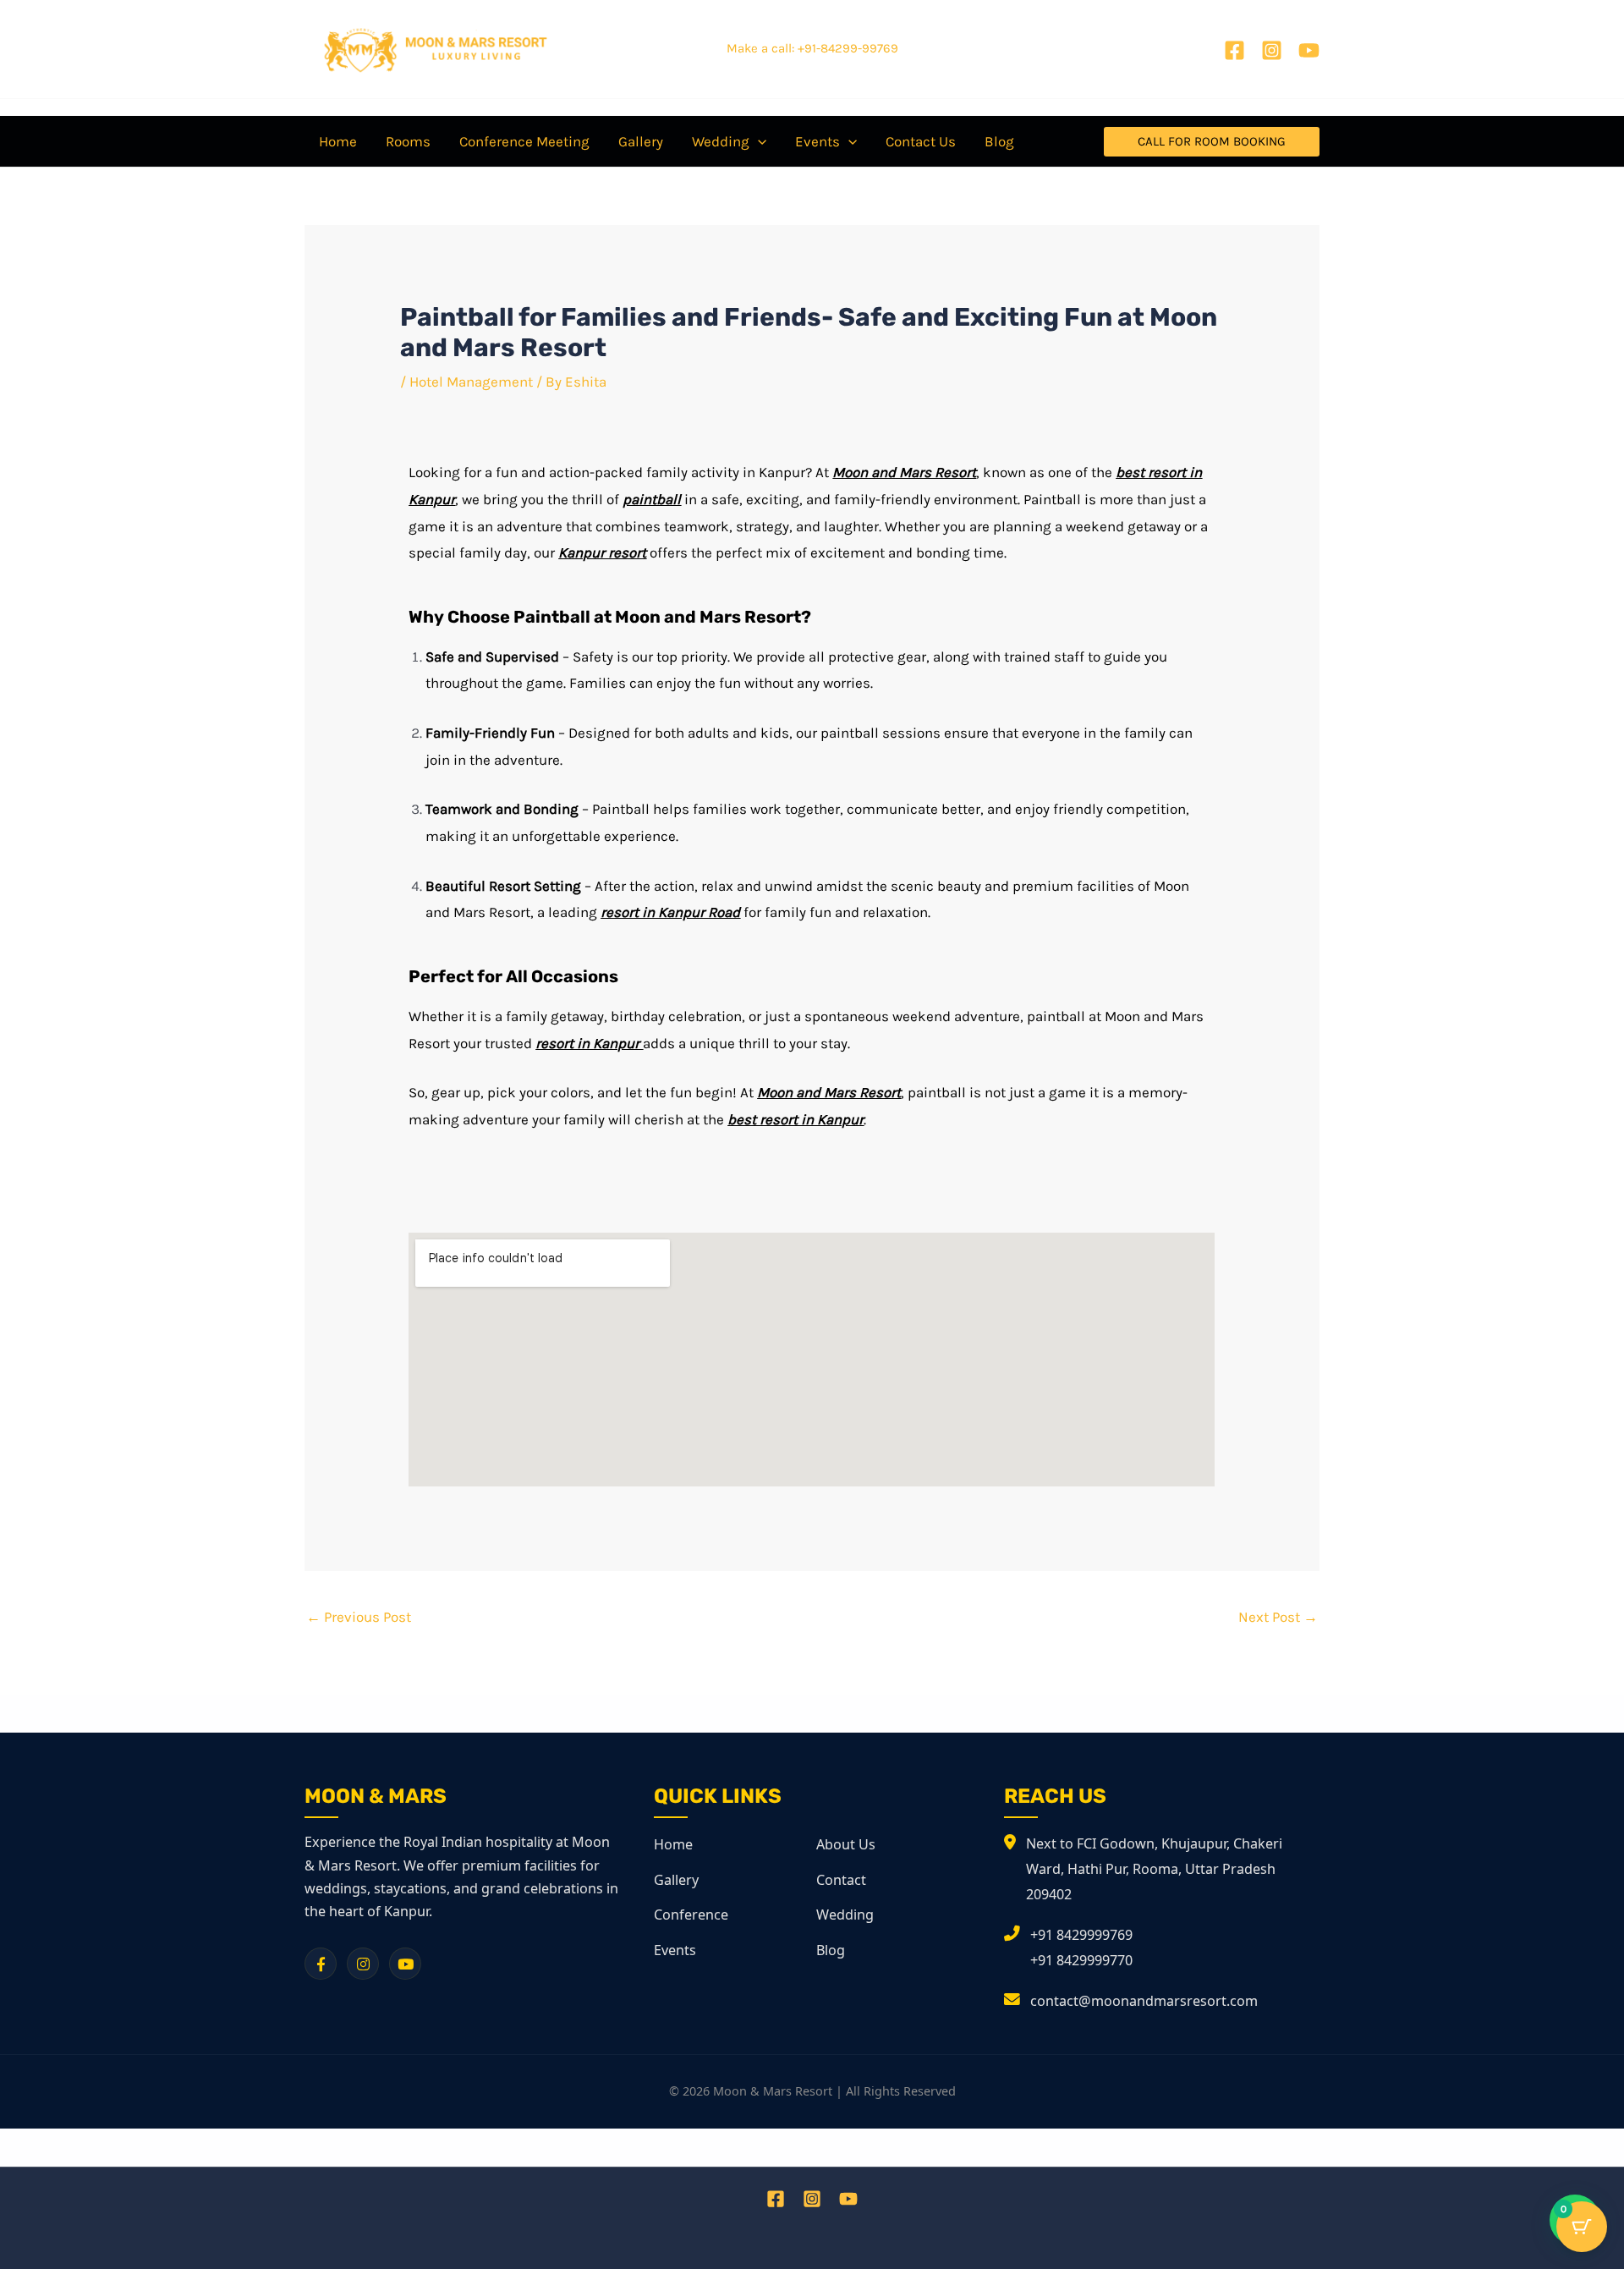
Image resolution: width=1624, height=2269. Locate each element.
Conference (691, 1915)
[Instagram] (1272, 50)
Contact (841, 1880)
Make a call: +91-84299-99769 (812, 48)
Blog (831, 1950)
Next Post (1278, 1617)
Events (675, 1950)
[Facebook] (1234, 50)
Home (673, 1844)
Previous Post (359, 1617)
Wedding (845, 1915)
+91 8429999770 (1081, 1960)
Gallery (676, 1880)
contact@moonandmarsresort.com (1144, 2001)
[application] (758, 141)
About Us (846, 1844)
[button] (1212, 142)
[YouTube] (1309, 50)
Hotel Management (471, 382)
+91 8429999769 (1081, 1935)
